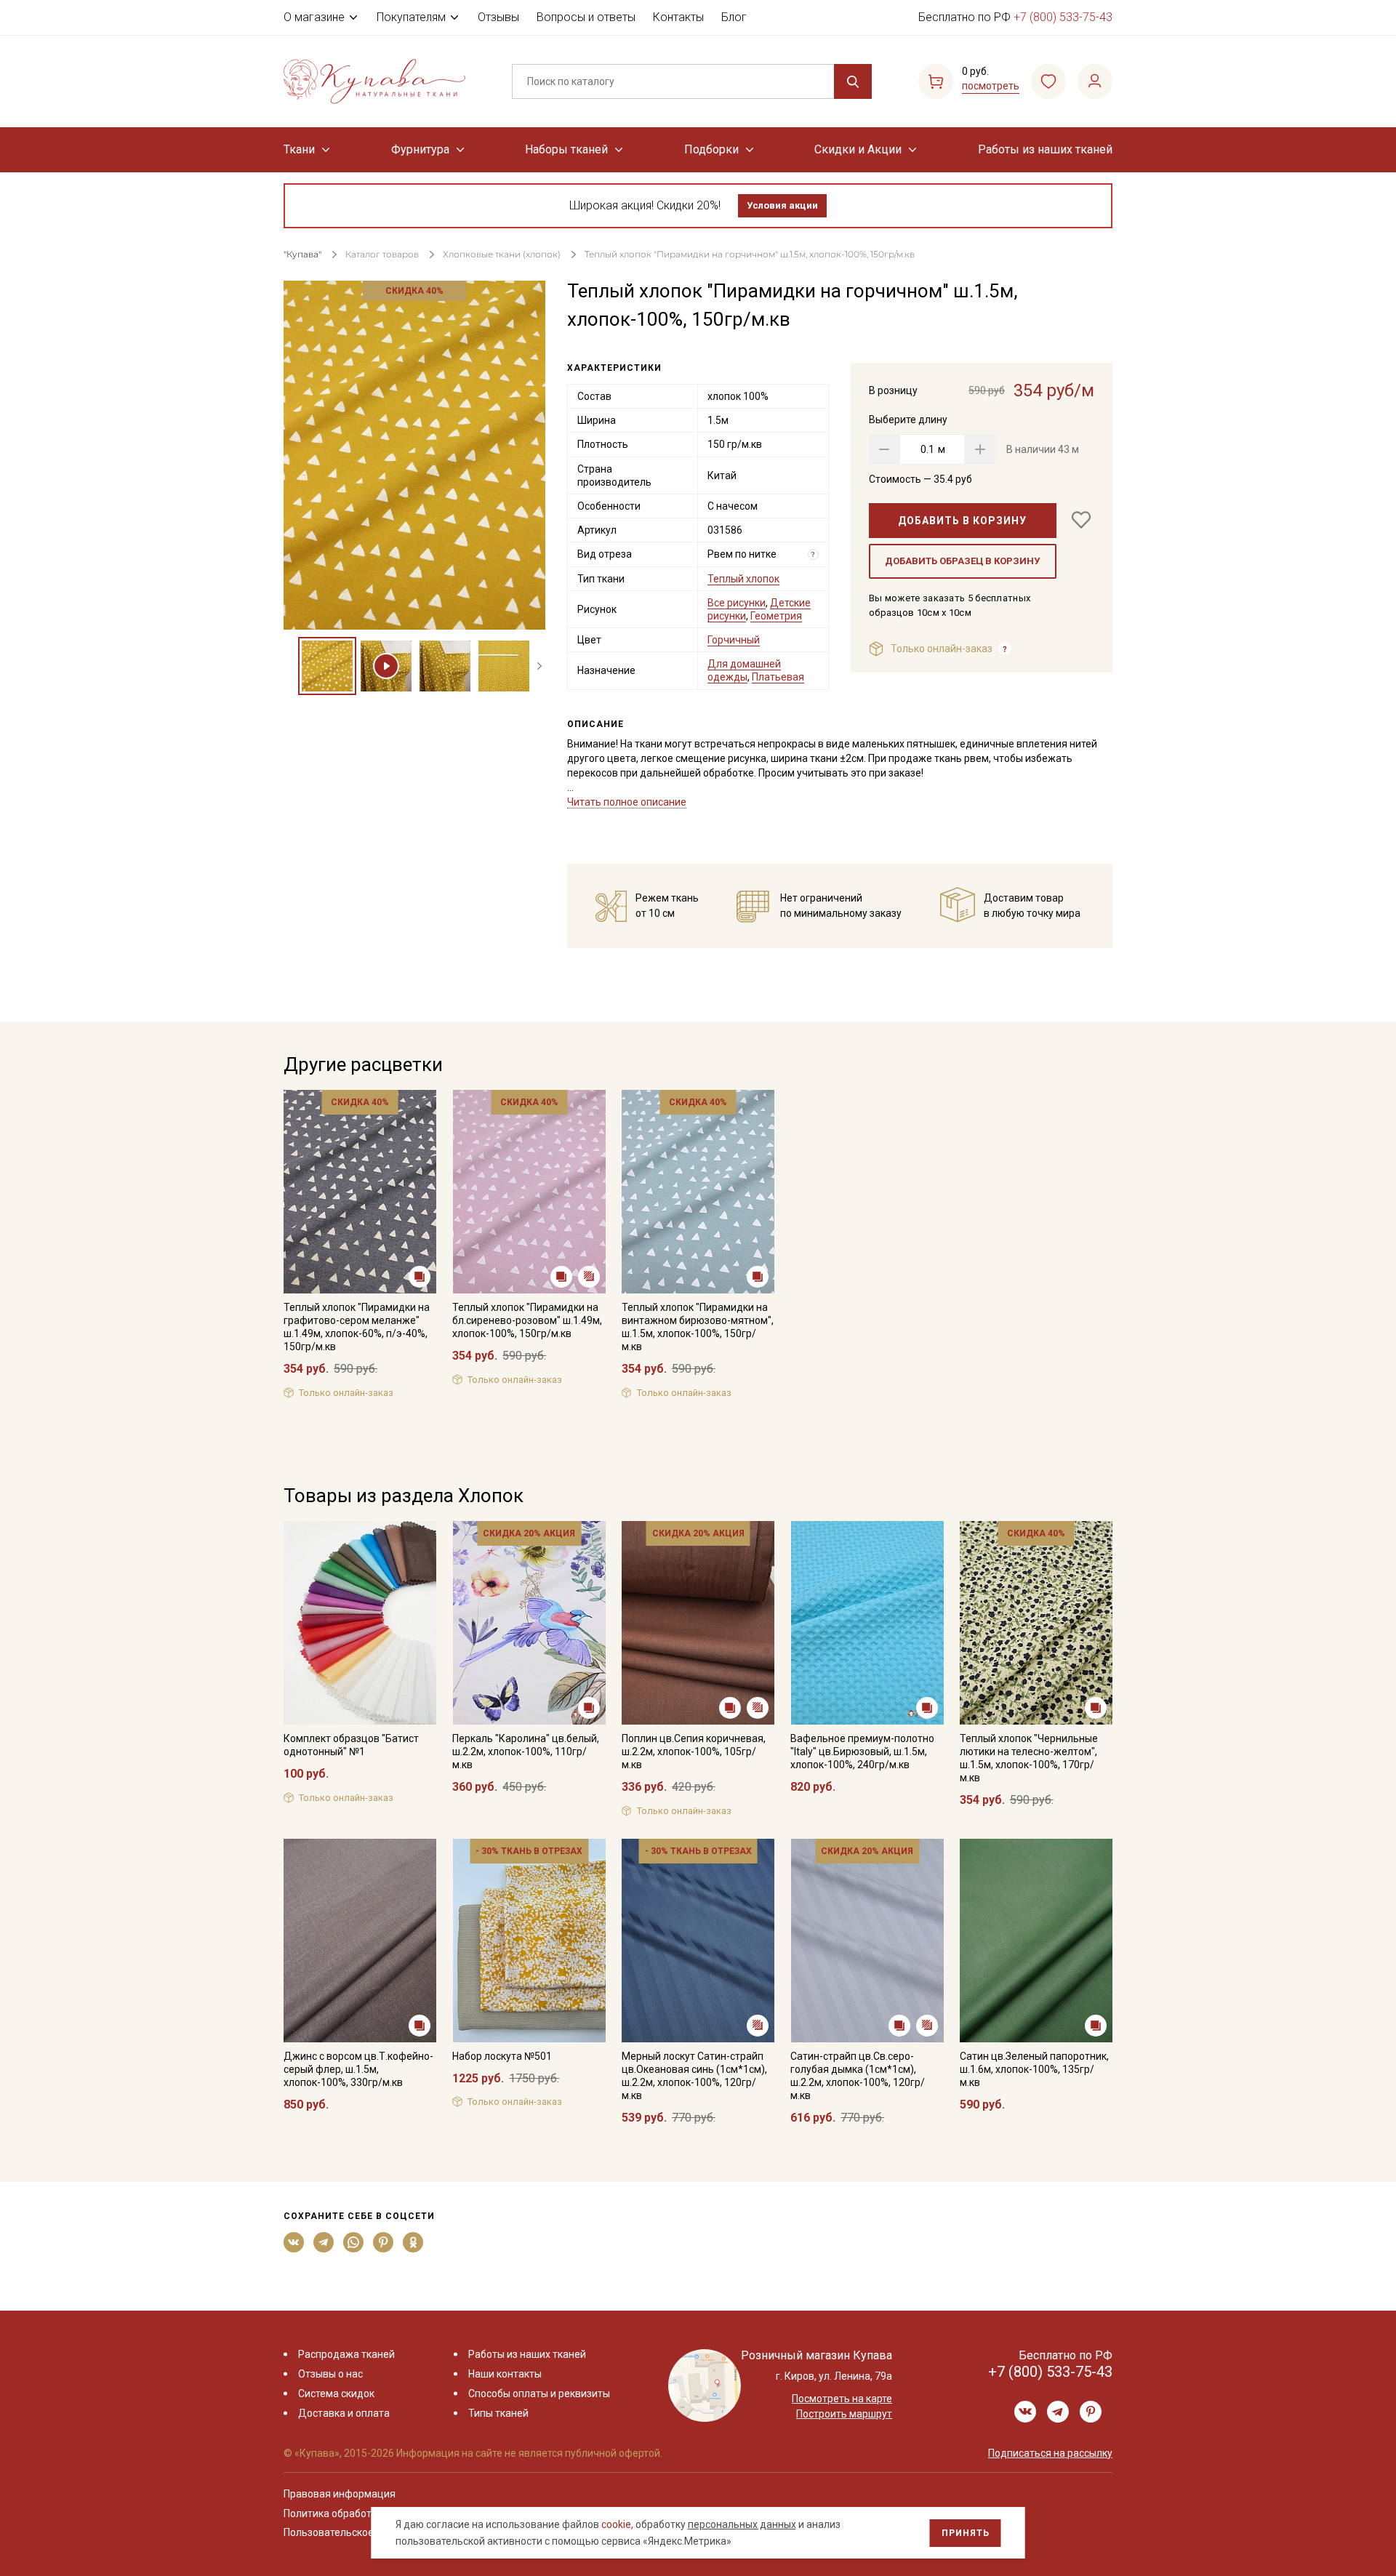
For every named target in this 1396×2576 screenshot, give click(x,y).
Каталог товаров (382, 254)
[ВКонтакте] (294, 2242)
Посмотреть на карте (842, 2399)
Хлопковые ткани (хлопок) (502, 254)
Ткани (299, 149)
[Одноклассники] (413, 2242)
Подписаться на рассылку (1050, 2453)
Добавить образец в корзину (962, 561)
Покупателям (411, 17)
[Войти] (1095, 81)
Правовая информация (340, 2494)
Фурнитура (420, 149)
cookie (616, 2524)
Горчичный (734, 640)
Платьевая (778, 677)
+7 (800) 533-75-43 (1063, 17)
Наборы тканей (566, 149)
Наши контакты (505, 2374)
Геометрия (776, 616)
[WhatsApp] (354, 2242)
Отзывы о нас (330, 2374)
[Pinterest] (384, 2242)
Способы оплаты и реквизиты (539, 2394)
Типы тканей (498, 2413)
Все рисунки (737, 603)
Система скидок (336, 2394)
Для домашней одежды (744, 670)
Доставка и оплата (344, 2413)
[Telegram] (324, 2242)
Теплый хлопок (743, 579)
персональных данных (742, 2524)
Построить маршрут (844, 2414)
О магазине (314, 17)
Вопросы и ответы (586, 17)
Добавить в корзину (962, 521)
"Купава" (302, 254)
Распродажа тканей (346, 2354)
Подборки (711, 149)
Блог (734, 17)
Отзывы (498, 17)
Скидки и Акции (858, 149)
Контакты (678, 17)
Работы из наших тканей (1045, 149)
